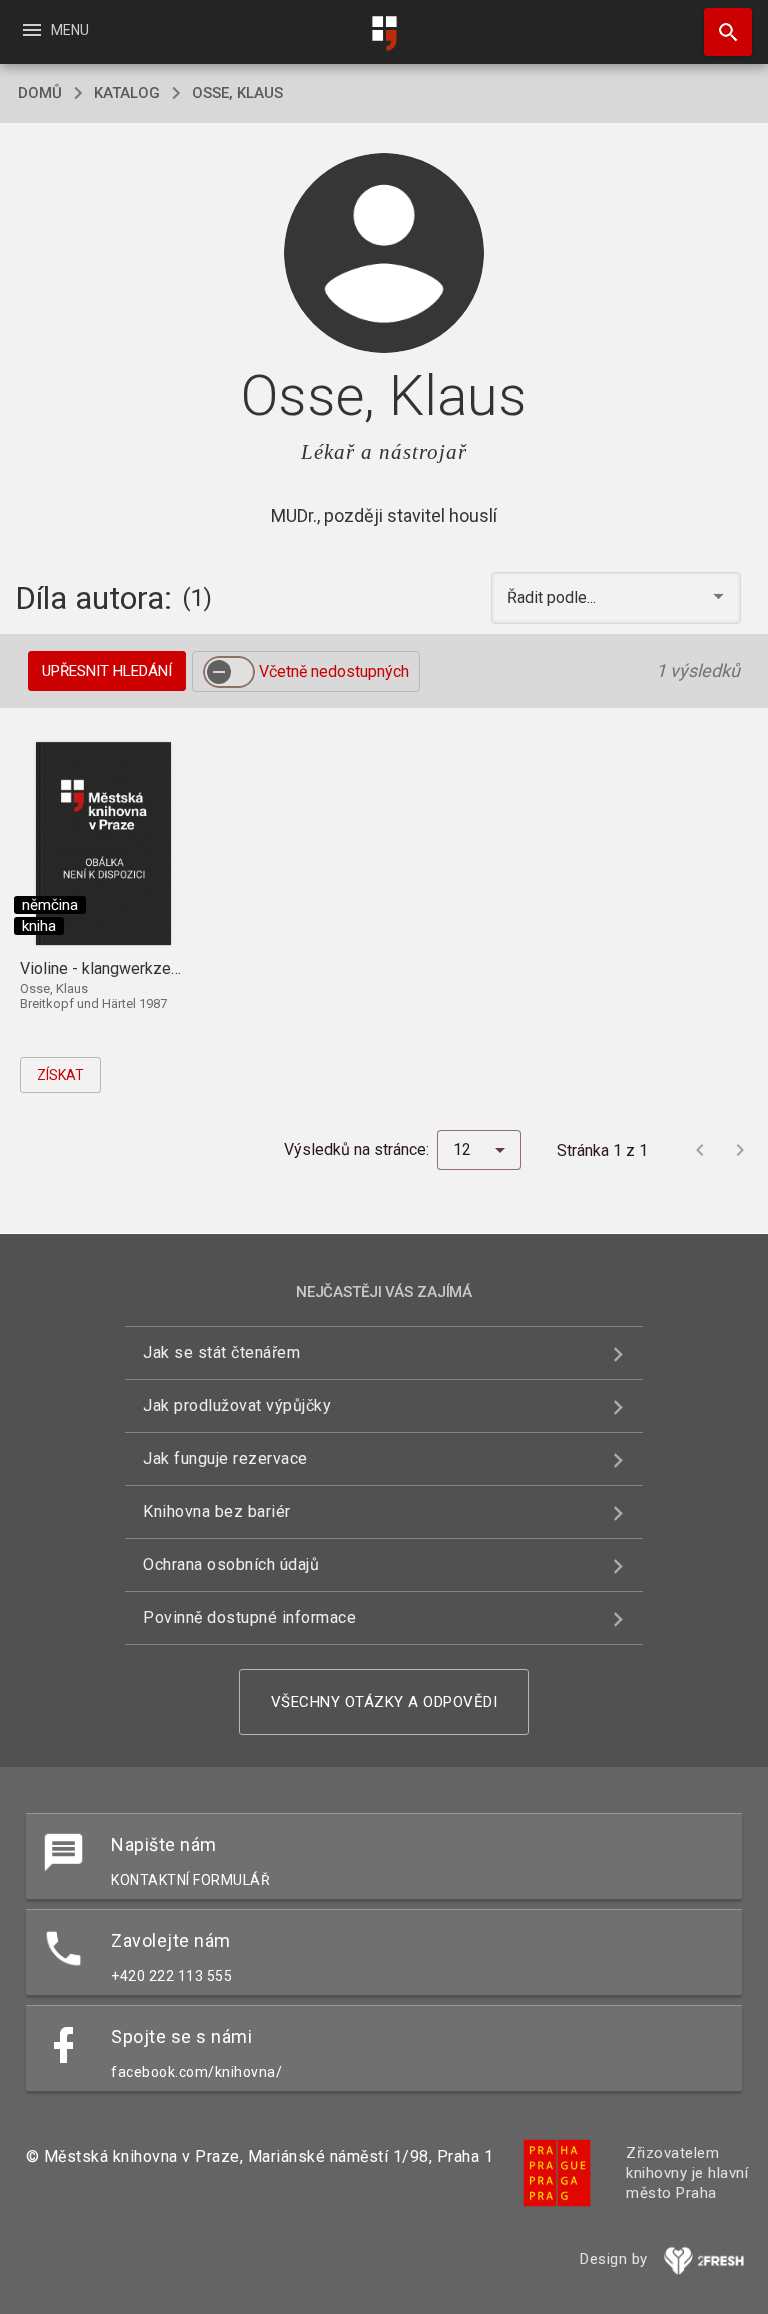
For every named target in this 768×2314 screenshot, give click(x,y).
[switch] (229, 672)
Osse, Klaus (237, 93)
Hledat (721, 32)
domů (40, 93)
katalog (127, 93)
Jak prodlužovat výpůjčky (237, 1405)
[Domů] (384, 33)
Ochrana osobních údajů (231, 1564)
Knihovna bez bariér (217, 1511)
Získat (60, 1075)
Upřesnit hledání (107, 671)
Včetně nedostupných (334, 671)
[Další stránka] (740, 1150)
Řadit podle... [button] (553, 597)
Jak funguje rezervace (225, 1458)
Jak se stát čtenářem (221, 1352)
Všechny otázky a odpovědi (384, 1702)
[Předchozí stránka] (700, 1150)
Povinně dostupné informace (249, 1617)
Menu (54, 30)
